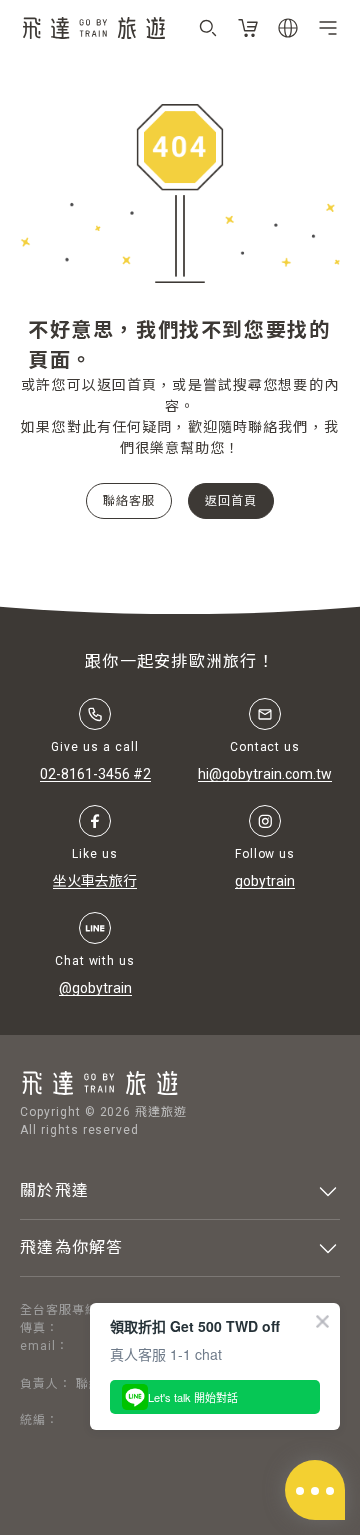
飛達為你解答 (72, 1247)
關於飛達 (54, 1190)
